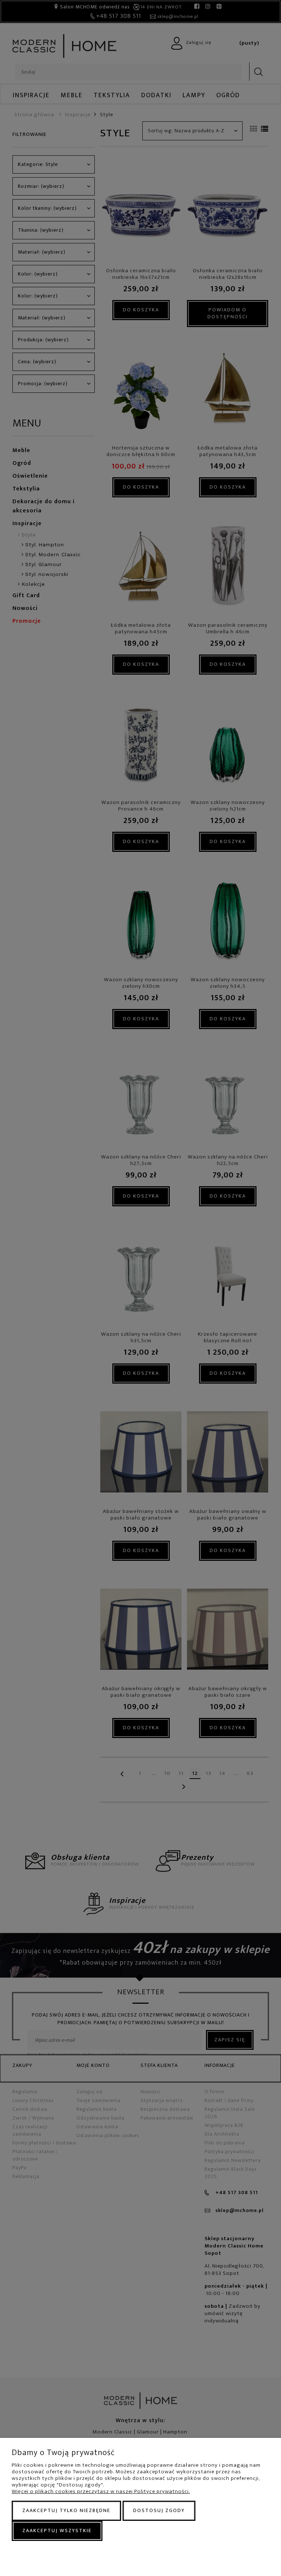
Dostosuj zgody (159, 2510)
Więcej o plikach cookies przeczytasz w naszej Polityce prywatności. (101, 2491)
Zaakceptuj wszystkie (57, 2531)
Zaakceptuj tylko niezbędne (66, 2510)
